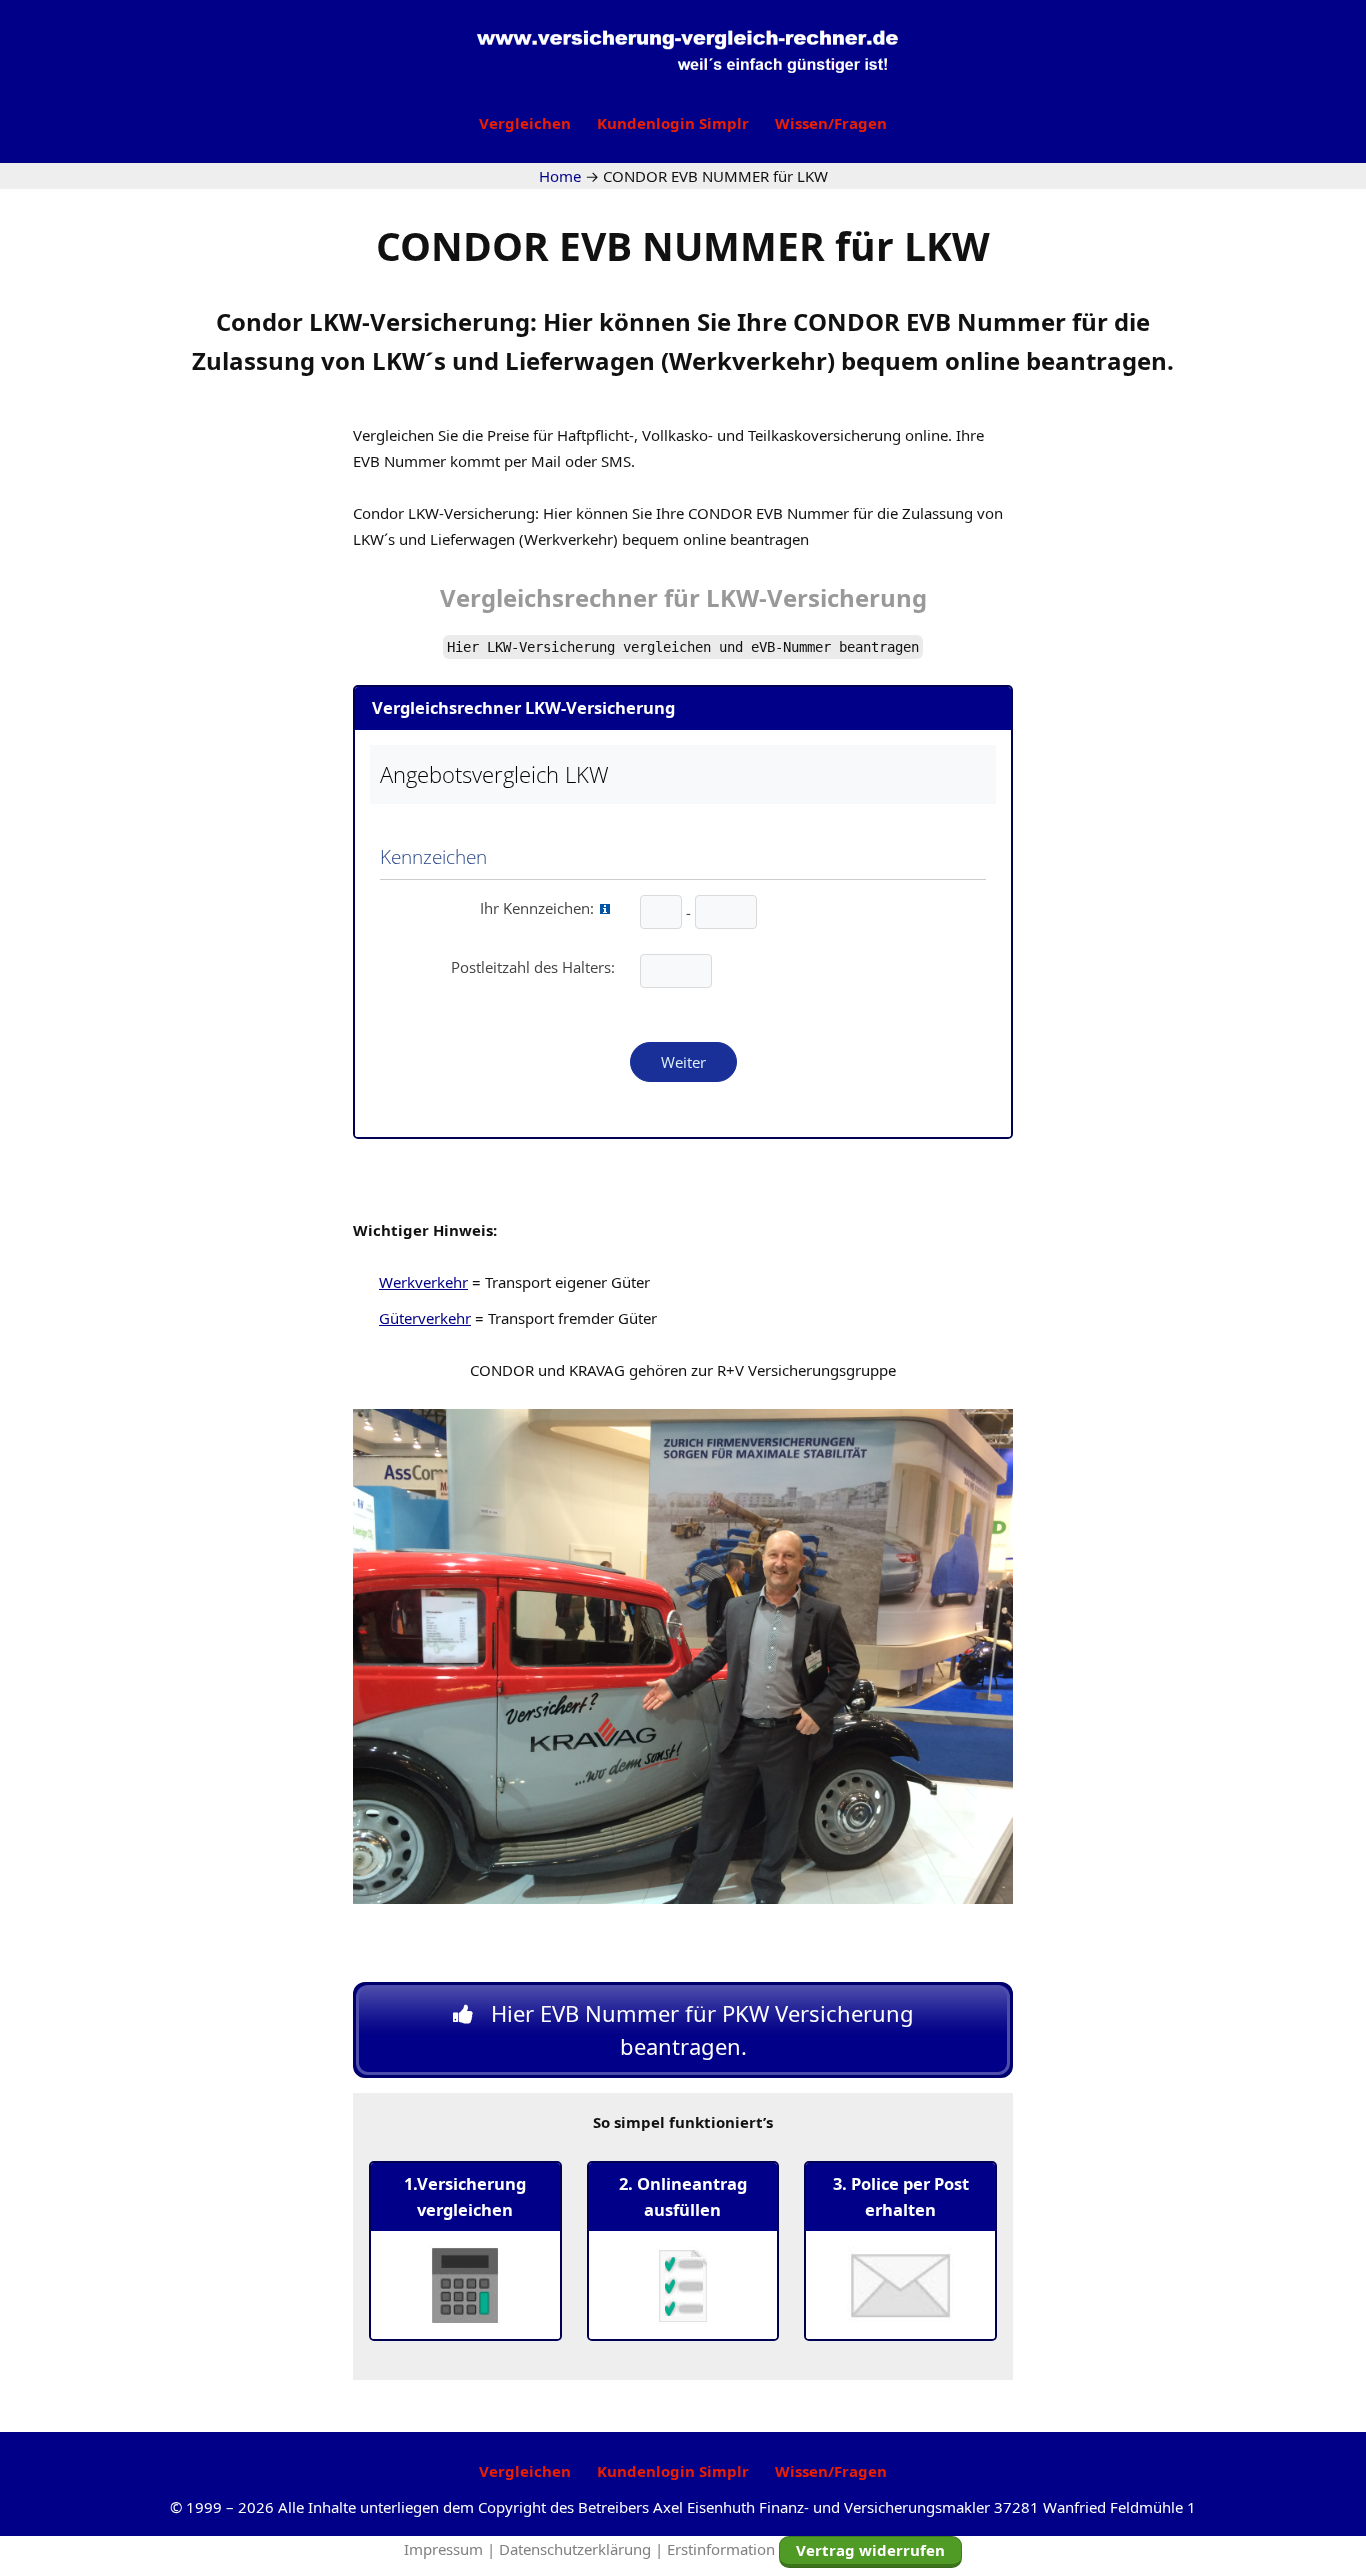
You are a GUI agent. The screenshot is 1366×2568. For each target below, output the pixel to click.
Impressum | (451, 2549)
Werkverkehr (423, 1282)
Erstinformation (721, 2549)
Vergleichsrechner (549, 597)
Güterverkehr (425, 1318)
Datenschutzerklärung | (583, 2549)
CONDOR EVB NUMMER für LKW (683, 245)
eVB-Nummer (791, 647)
